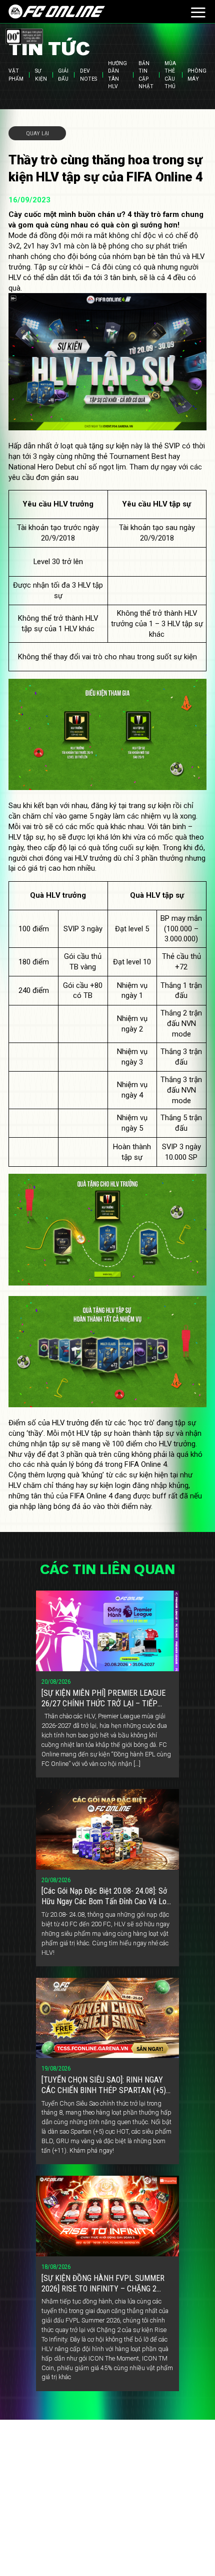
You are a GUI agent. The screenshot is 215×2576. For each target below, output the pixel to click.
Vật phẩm (16, 75)
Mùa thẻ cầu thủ (170, 75)
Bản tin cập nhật (146, 75)
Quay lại (37, 133)
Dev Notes (88, 75)
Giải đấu (63, 75)
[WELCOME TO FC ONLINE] (57, 12)
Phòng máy (197, 75)
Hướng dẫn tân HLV (117, 75)
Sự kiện (41, 75)
